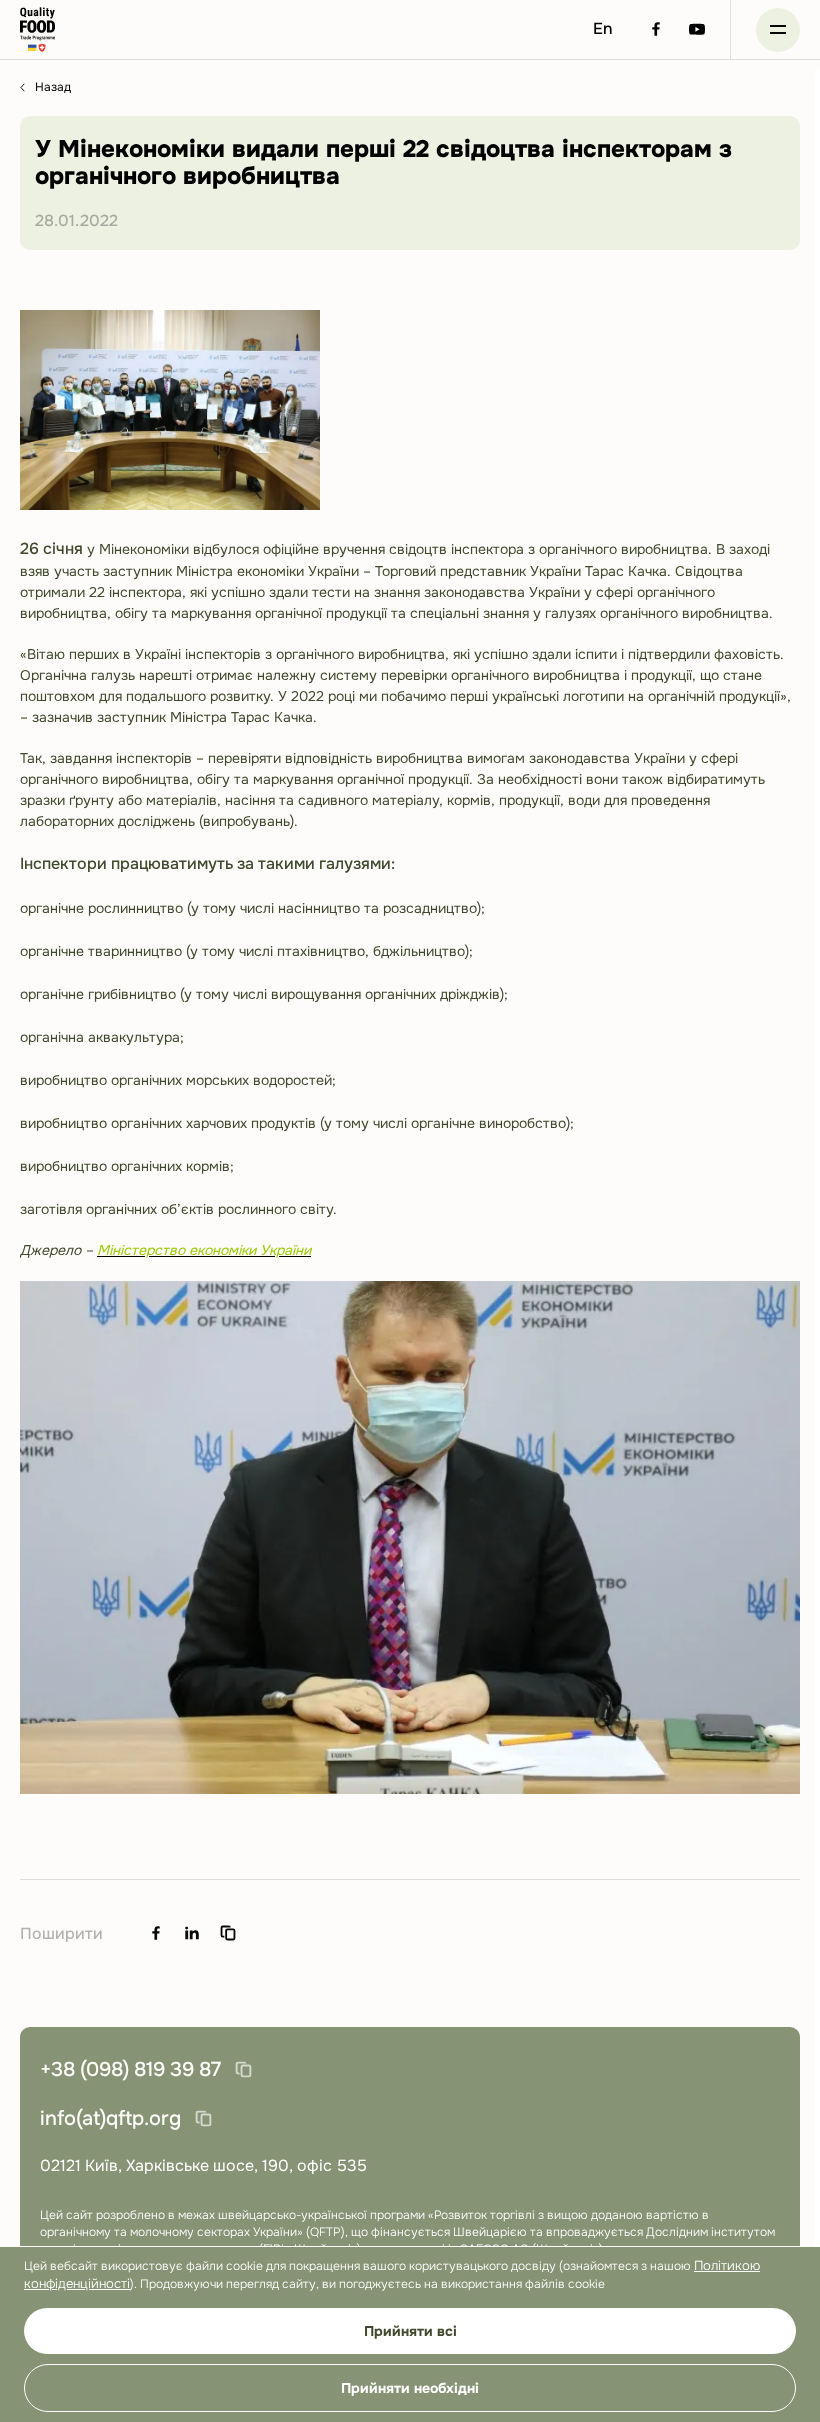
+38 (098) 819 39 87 (130, 2069)
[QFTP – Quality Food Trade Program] (37, 29)
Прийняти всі (410, 2331)
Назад (53, 87)
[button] (778, 30)
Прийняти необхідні (410, 2388)
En (603, 28)
